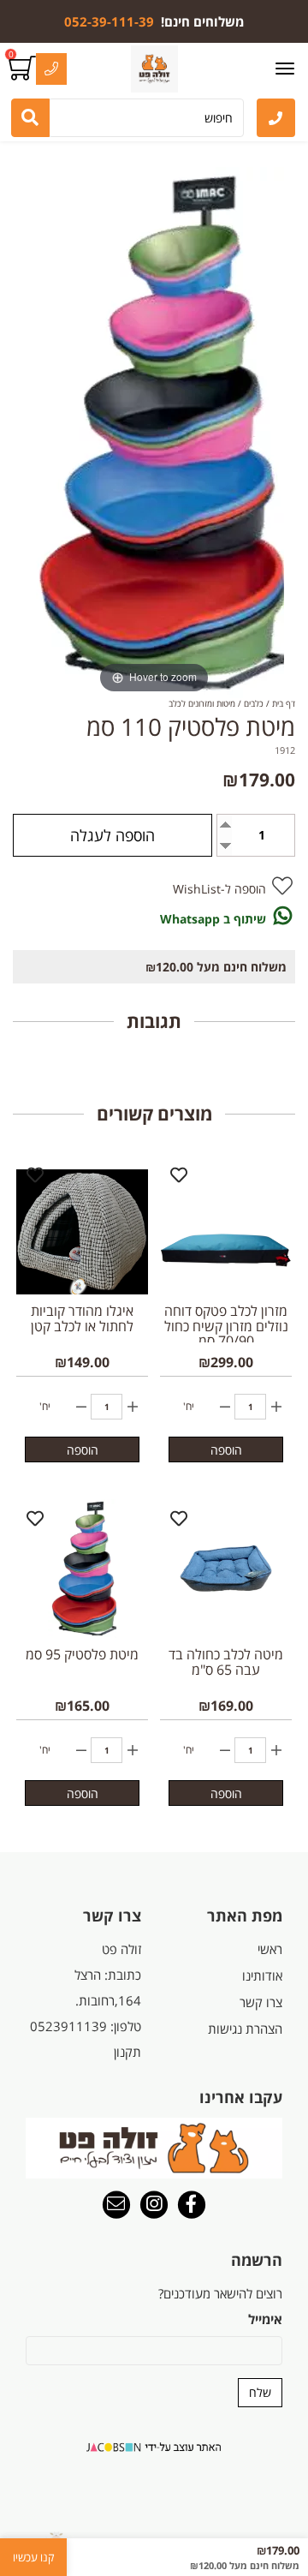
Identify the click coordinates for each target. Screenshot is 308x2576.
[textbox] (154, 21)
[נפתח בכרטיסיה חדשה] (192, 2206)
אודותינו (262, 1975)
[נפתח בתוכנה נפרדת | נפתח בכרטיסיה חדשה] (116, 2206)
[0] (24, 69)
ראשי (270, 1949)
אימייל (265, 2319)
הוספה (226, 1450)
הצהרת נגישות (245, 2029)
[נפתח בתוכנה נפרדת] (276, 118)
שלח (260, 2392)
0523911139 (68, 2026)
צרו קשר (261, 2002)
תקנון (127, 2052)
